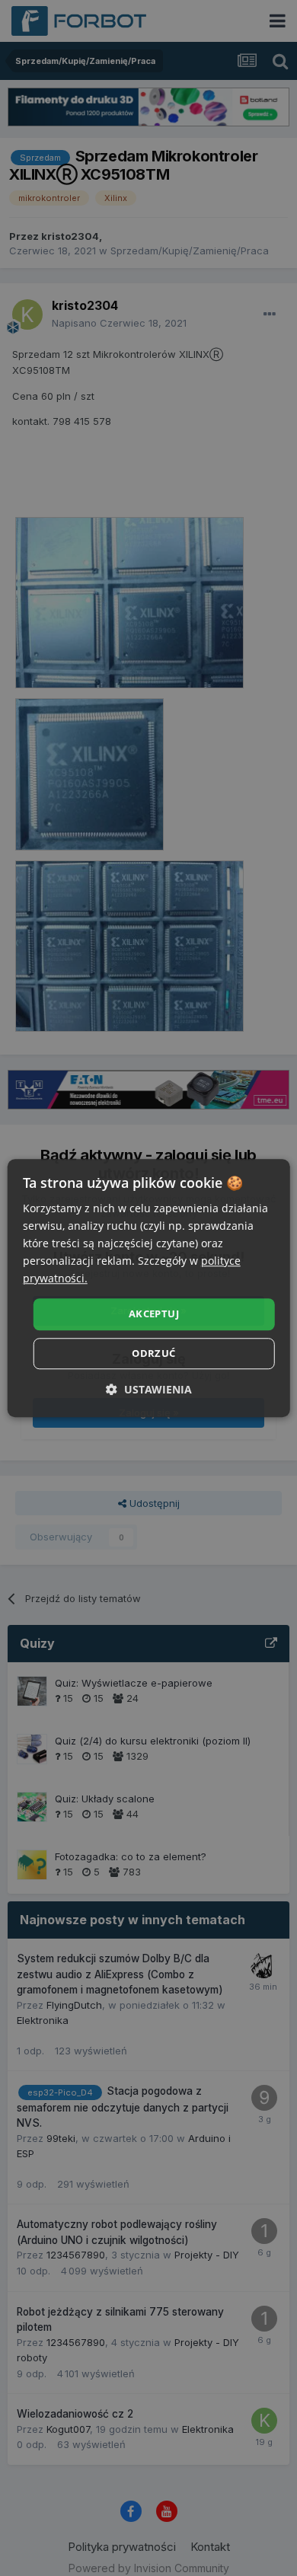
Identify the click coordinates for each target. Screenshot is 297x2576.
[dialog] (149, 1288)
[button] (149, 1389)
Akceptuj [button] (154, 1314)
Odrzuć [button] (153, 1353)
